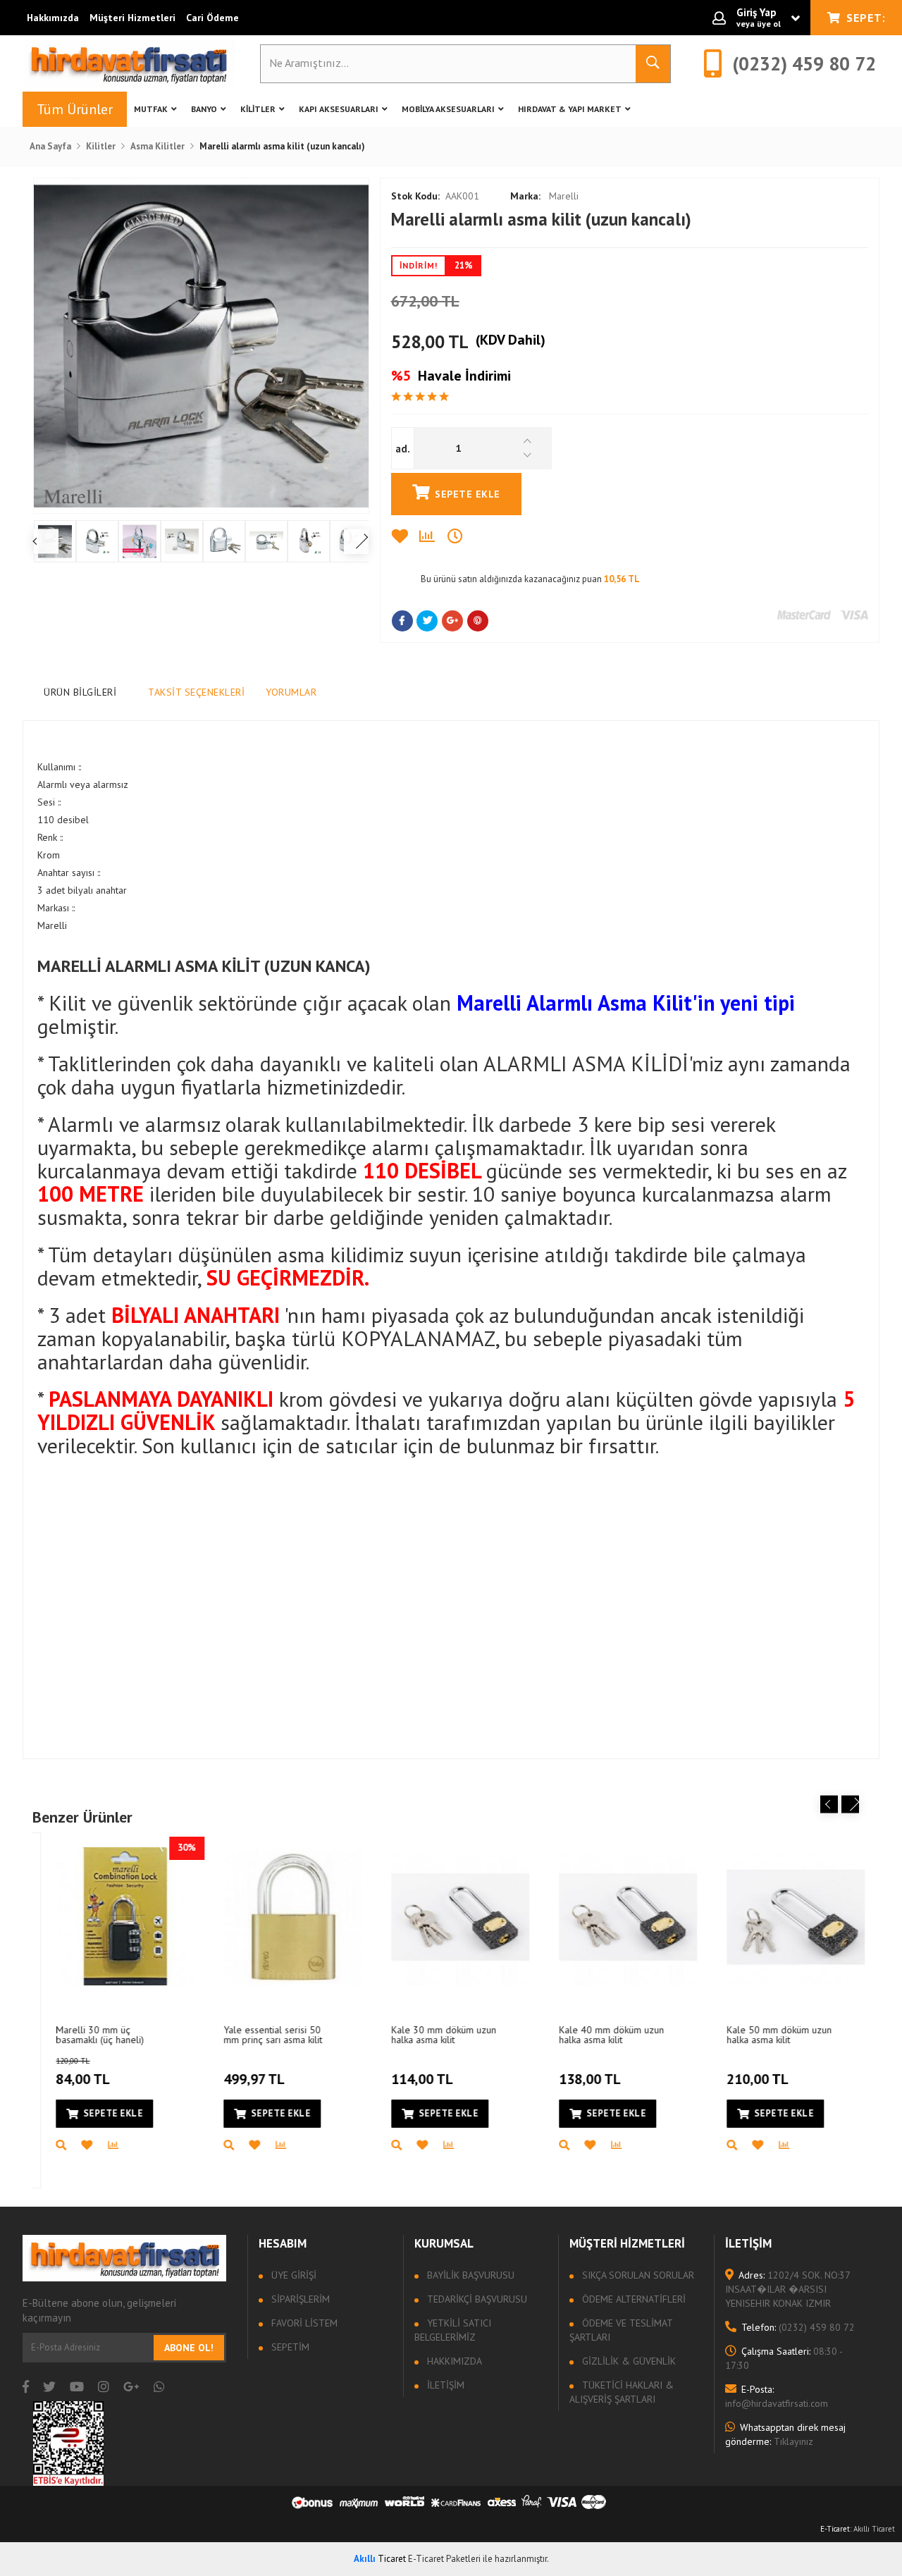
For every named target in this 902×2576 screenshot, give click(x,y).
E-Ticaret (835, 2529)
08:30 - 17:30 (784, 2358)
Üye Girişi (292, 2275)
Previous (829, 1804)
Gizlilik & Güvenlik (628, 2361)
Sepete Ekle (468, 494)
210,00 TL (749, 2079)
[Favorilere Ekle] (405, 536)
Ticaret (380, 2559)
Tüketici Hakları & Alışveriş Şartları (622, 2392)
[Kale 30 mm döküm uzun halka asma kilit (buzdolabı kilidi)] (452, 1916)
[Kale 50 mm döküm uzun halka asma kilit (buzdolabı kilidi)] (787, 1916)
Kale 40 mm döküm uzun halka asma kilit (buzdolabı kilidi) (603, 2034)
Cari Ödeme (212, 18)
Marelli (544, 196)
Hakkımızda (53, 18)
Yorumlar (291, 692)
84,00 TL (74, 2072)
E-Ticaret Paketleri (444, 2559)
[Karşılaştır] (433, 536)
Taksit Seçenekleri (196, 692)
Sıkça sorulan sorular (637, 2275)
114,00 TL (414, 2079)
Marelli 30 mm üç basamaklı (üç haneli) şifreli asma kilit (91, 2034)
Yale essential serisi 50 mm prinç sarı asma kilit (264, 2034)
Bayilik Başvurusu (469, 2275)
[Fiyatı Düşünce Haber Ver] (462, 536)
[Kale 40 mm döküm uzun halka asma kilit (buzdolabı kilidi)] (619, 1916)
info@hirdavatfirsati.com (777, 2396)
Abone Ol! (189, 2348)
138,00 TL (581, 2079)
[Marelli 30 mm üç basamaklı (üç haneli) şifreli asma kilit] (116, 1916)
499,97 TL (246, 2079)
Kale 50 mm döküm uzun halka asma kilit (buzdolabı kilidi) (771, 2034)
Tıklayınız (785, 2434)
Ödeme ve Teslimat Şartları (621, 2330)
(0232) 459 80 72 (798, 2327)
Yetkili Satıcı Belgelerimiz (453, 2330)
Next (850, 1804)
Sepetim (289, 2347)
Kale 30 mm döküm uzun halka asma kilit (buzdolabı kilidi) (435, 2034)
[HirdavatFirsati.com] (128, 63)
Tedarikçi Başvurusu (476, 2299)
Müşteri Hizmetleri (132, 18)
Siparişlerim (299, 2299)
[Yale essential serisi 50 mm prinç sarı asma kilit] (284, 1916)
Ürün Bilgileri (80, 692)
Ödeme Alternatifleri (632, 2299)
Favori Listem (303, 2323)
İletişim (444, 2385)
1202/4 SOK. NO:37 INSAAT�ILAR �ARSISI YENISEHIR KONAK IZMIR (787, 2289)
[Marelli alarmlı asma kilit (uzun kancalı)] (201, 346)
